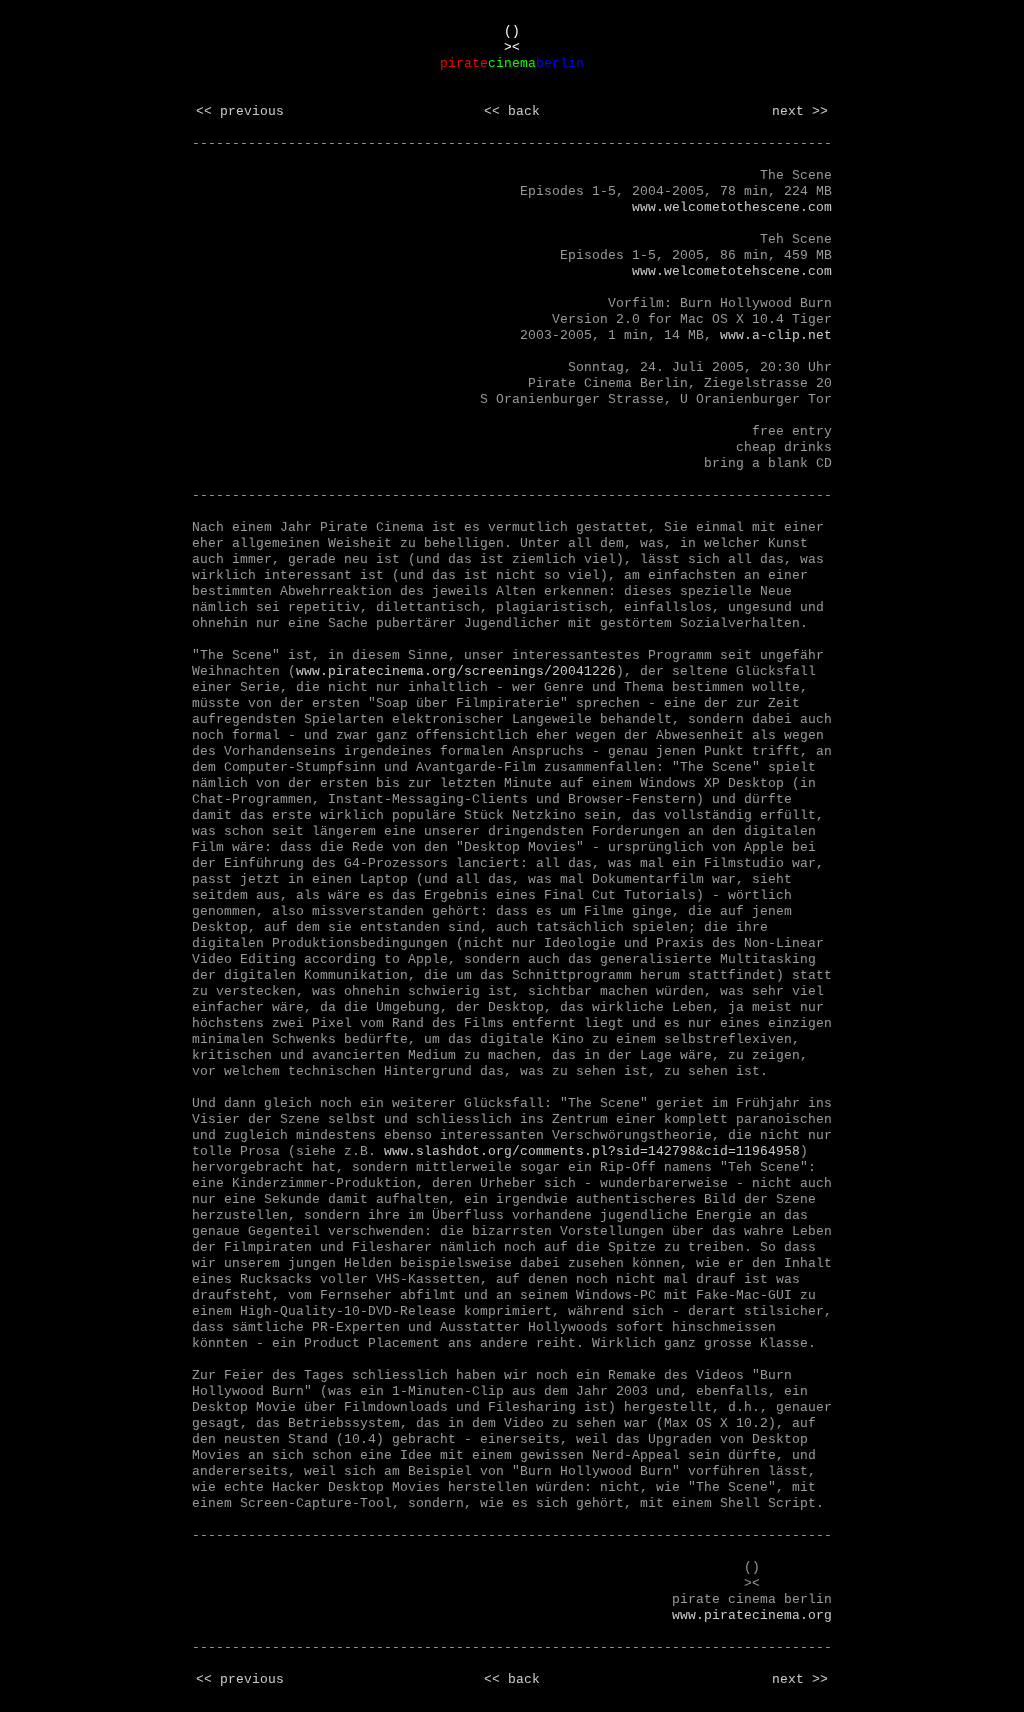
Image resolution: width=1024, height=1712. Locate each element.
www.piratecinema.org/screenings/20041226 (456, 671)
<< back (512, 111)
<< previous (240, 111)
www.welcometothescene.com (732, 207)
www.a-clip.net (776, 335)
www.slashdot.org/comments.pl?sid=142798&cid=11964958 (592, 1151)
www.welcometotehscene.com (732, 271)
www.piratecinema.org (752, 1615)
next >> (800, 111)
